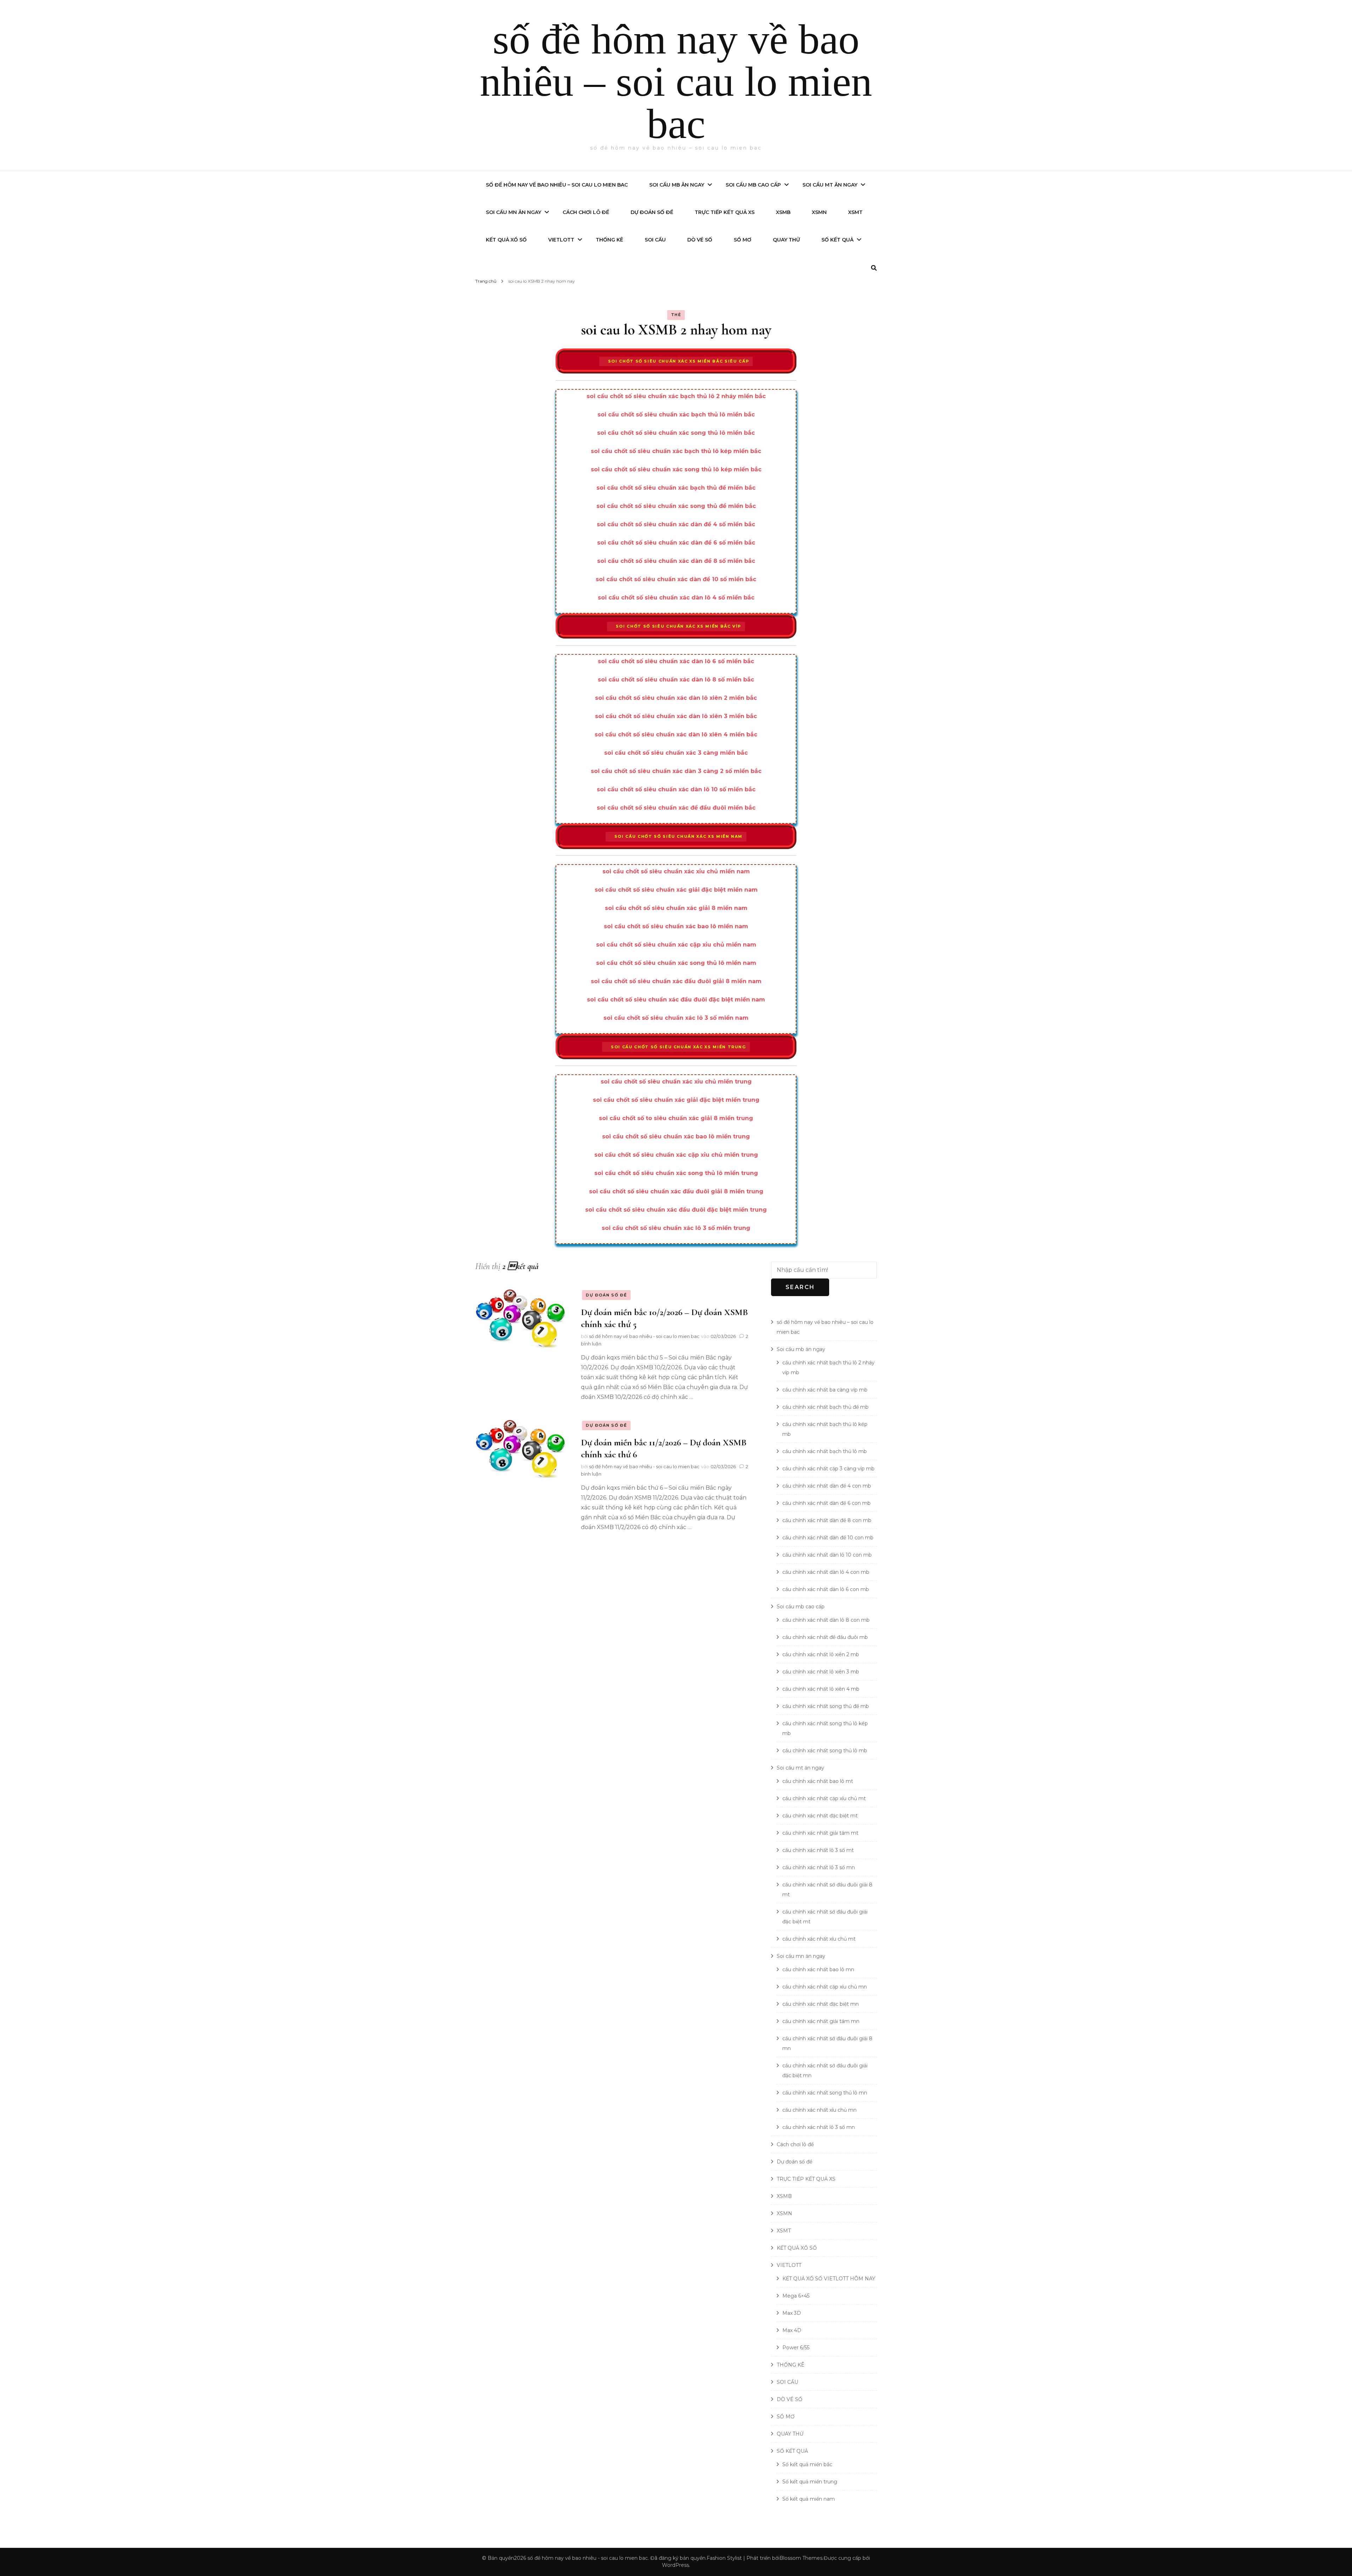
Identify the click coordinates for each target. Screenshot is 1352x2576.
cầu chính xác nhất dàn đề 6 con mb (827, 1503)
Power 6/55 (796, 2348)
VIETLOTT (561, 240)
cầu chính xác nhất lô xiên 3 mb (821, 1672)
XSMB (783, 212)
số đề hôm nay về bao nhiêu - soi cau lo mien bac (644, 1336)
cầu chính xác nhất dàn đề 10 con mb (828, 1538)
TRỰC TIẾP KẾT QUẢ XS (725, 212)
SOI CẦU (655, 240)
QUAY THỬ (786, 240)
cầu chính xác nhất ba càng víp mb (825, 1390)
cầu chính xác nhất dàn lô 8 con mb (826, 1620)
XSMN (819, 212)
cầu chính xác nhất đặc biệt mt (820, 1816)
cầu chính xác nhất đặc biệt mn (821, 2004)
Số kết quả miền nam (809, 2499)
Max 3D (792, 2313)
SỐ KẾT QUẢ (837, 240)
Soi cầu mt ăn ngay (830, 185)
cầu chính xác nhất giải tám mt (820, 1833)
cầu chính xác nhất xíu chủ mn (819, 2110)
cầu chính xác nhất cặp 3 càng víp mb (828, 1469)
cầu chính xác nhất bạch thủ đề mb (825, 1407)
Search (800, 1287)
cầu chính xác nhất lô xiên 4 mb (821, 1689)
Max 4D (792, 2330)
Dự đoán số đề (652, 212)
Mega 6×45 (796, 2296)
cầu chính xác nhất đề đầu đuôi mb (825, 1637)
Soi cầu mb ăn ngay (677, 185)
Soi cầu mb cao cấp (753, 185)
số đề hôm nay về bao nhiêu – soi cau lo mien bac (676, 81)
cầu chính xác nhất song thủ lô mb (825, 1751)
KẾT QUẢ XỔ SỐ (506, 240)
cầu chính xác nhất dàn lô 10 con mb (827, 1555)
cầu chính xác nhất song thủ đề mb (826, 1706)
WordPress (675, 2565)
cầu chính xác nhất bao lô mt (818, 1781)
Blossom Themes (801, 2558)
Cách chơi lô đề (586, 212)
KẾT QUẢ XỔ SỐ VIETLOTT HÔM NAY (829, 2279)
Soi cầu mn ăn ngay (514, 212)
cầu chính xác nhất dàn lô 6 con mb (826, 1589)
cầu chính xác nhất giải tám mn (821, 2021)
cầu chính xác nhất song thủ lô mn (825, 2093)
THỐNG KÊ (609, 240)
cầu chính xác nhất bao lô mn (818, 1969)
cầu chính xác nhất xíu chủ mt (819, 1939)
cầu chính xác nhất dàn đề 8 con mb (827, 1520)
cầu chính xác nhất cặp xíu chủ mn (825, 1987)
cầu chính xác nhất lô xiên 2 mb (821, 1654)
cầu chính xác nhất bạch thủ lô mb (825, 1451)
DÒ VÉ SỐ (700, 240)
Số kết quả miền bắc (807, 2464)
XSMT (855, 212)
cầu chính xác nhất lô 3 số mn (819, 1867)
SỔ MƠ (743, 240)
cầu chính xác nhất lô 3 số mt (818, 1850)
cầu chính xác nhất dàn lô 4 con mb (826, 1572)
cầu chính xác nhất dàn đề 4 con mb (827, 1486)
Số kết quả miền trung (810, 2482)
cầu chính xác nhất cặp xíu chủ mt (824, 1798)
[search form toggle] (874, 268)
